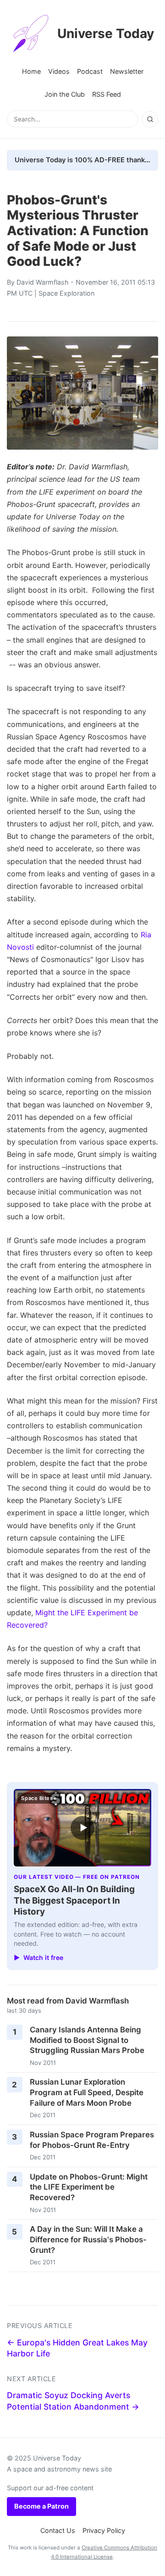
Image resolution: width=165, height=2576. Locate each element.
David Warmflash (43, 282)
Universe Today (106, 33)
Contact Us (58, 2530)
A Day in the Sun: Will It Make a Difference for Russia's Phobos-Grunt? (88, 2239)
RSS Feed (107, 94)
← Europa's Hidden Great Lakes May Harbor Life (77, 2348)
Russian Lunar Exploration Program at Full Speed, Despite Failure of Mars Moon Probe (87, 2092)
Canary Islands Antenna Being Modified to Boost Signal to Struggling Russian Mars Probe (87, 2040)
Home (31, 71)
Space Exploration (66, 293)
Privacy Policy (104, 2530)
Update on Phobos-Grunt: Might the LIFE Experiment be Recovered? (89, 2187)
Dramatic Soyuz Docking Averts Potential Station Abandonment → (73, 2401)
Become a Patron (41, 2506)
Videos (59, 71)
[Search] (150, 119)
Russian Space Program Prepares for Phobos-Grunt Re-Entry (92, 2140)
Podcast (90, 71)
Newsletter (127, 71)
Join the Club (65, 94)
